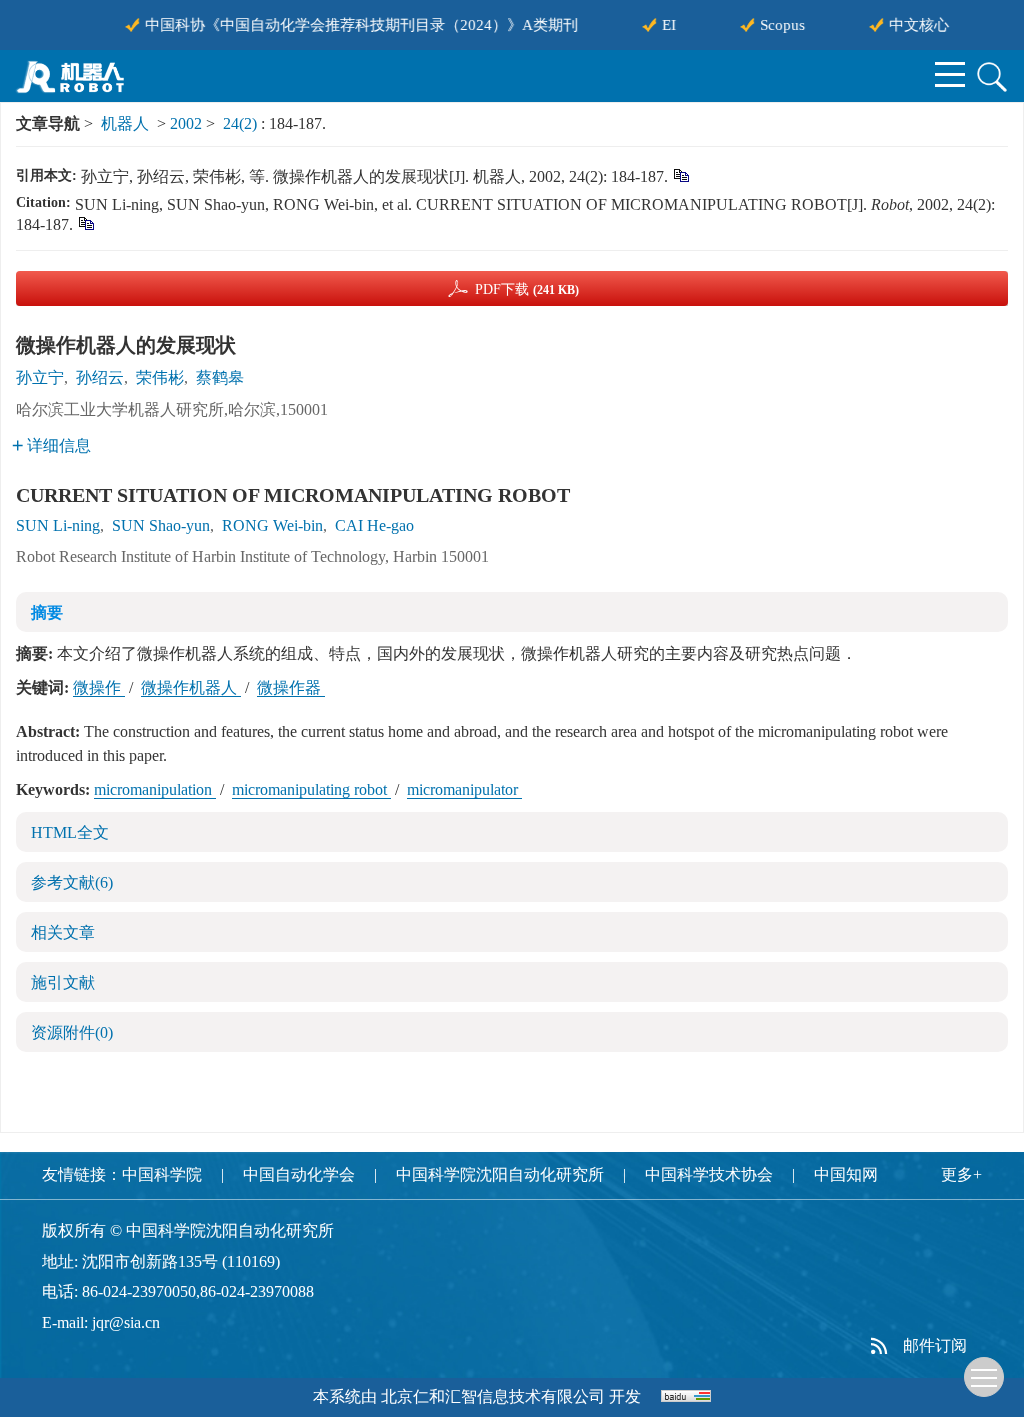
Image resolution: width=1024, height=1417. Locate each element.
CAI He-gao (374, 525)
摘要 (47, 612)
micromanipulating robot (311, 789)
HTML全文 (70, 832)
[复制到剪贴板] (680, 174)
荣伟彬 (160, 377)
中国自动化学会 (299, 1174)
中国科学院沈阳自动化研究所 (500, 1174)
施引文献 (63, 982)
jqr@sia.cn (126, 1322)
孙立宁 (40, 377)
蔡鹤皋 (220, 377)
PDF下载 (527, 289)
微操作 (99, 687)
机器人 (125, 123)
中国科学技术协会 (709, 1174)
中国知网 (846, 1174)
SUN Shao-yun (161, 525)
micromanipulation (155, 789)
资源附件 (72, 1032)
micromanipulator (464, 789)
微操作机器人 (191, 687)
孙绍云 (100, 377)
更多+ (961, 1174)
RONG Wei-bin (272, 525)
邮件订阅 (935, 1345)
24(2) (242, 123)
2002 (186, 123)
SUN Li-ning (58, 525)
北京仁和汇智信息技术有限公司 (493, 1396)
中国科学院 (162, 1174)
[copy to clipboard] (85, 222)
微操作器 (291, 687)
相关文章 (63, 932)
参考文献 (72, 882)
